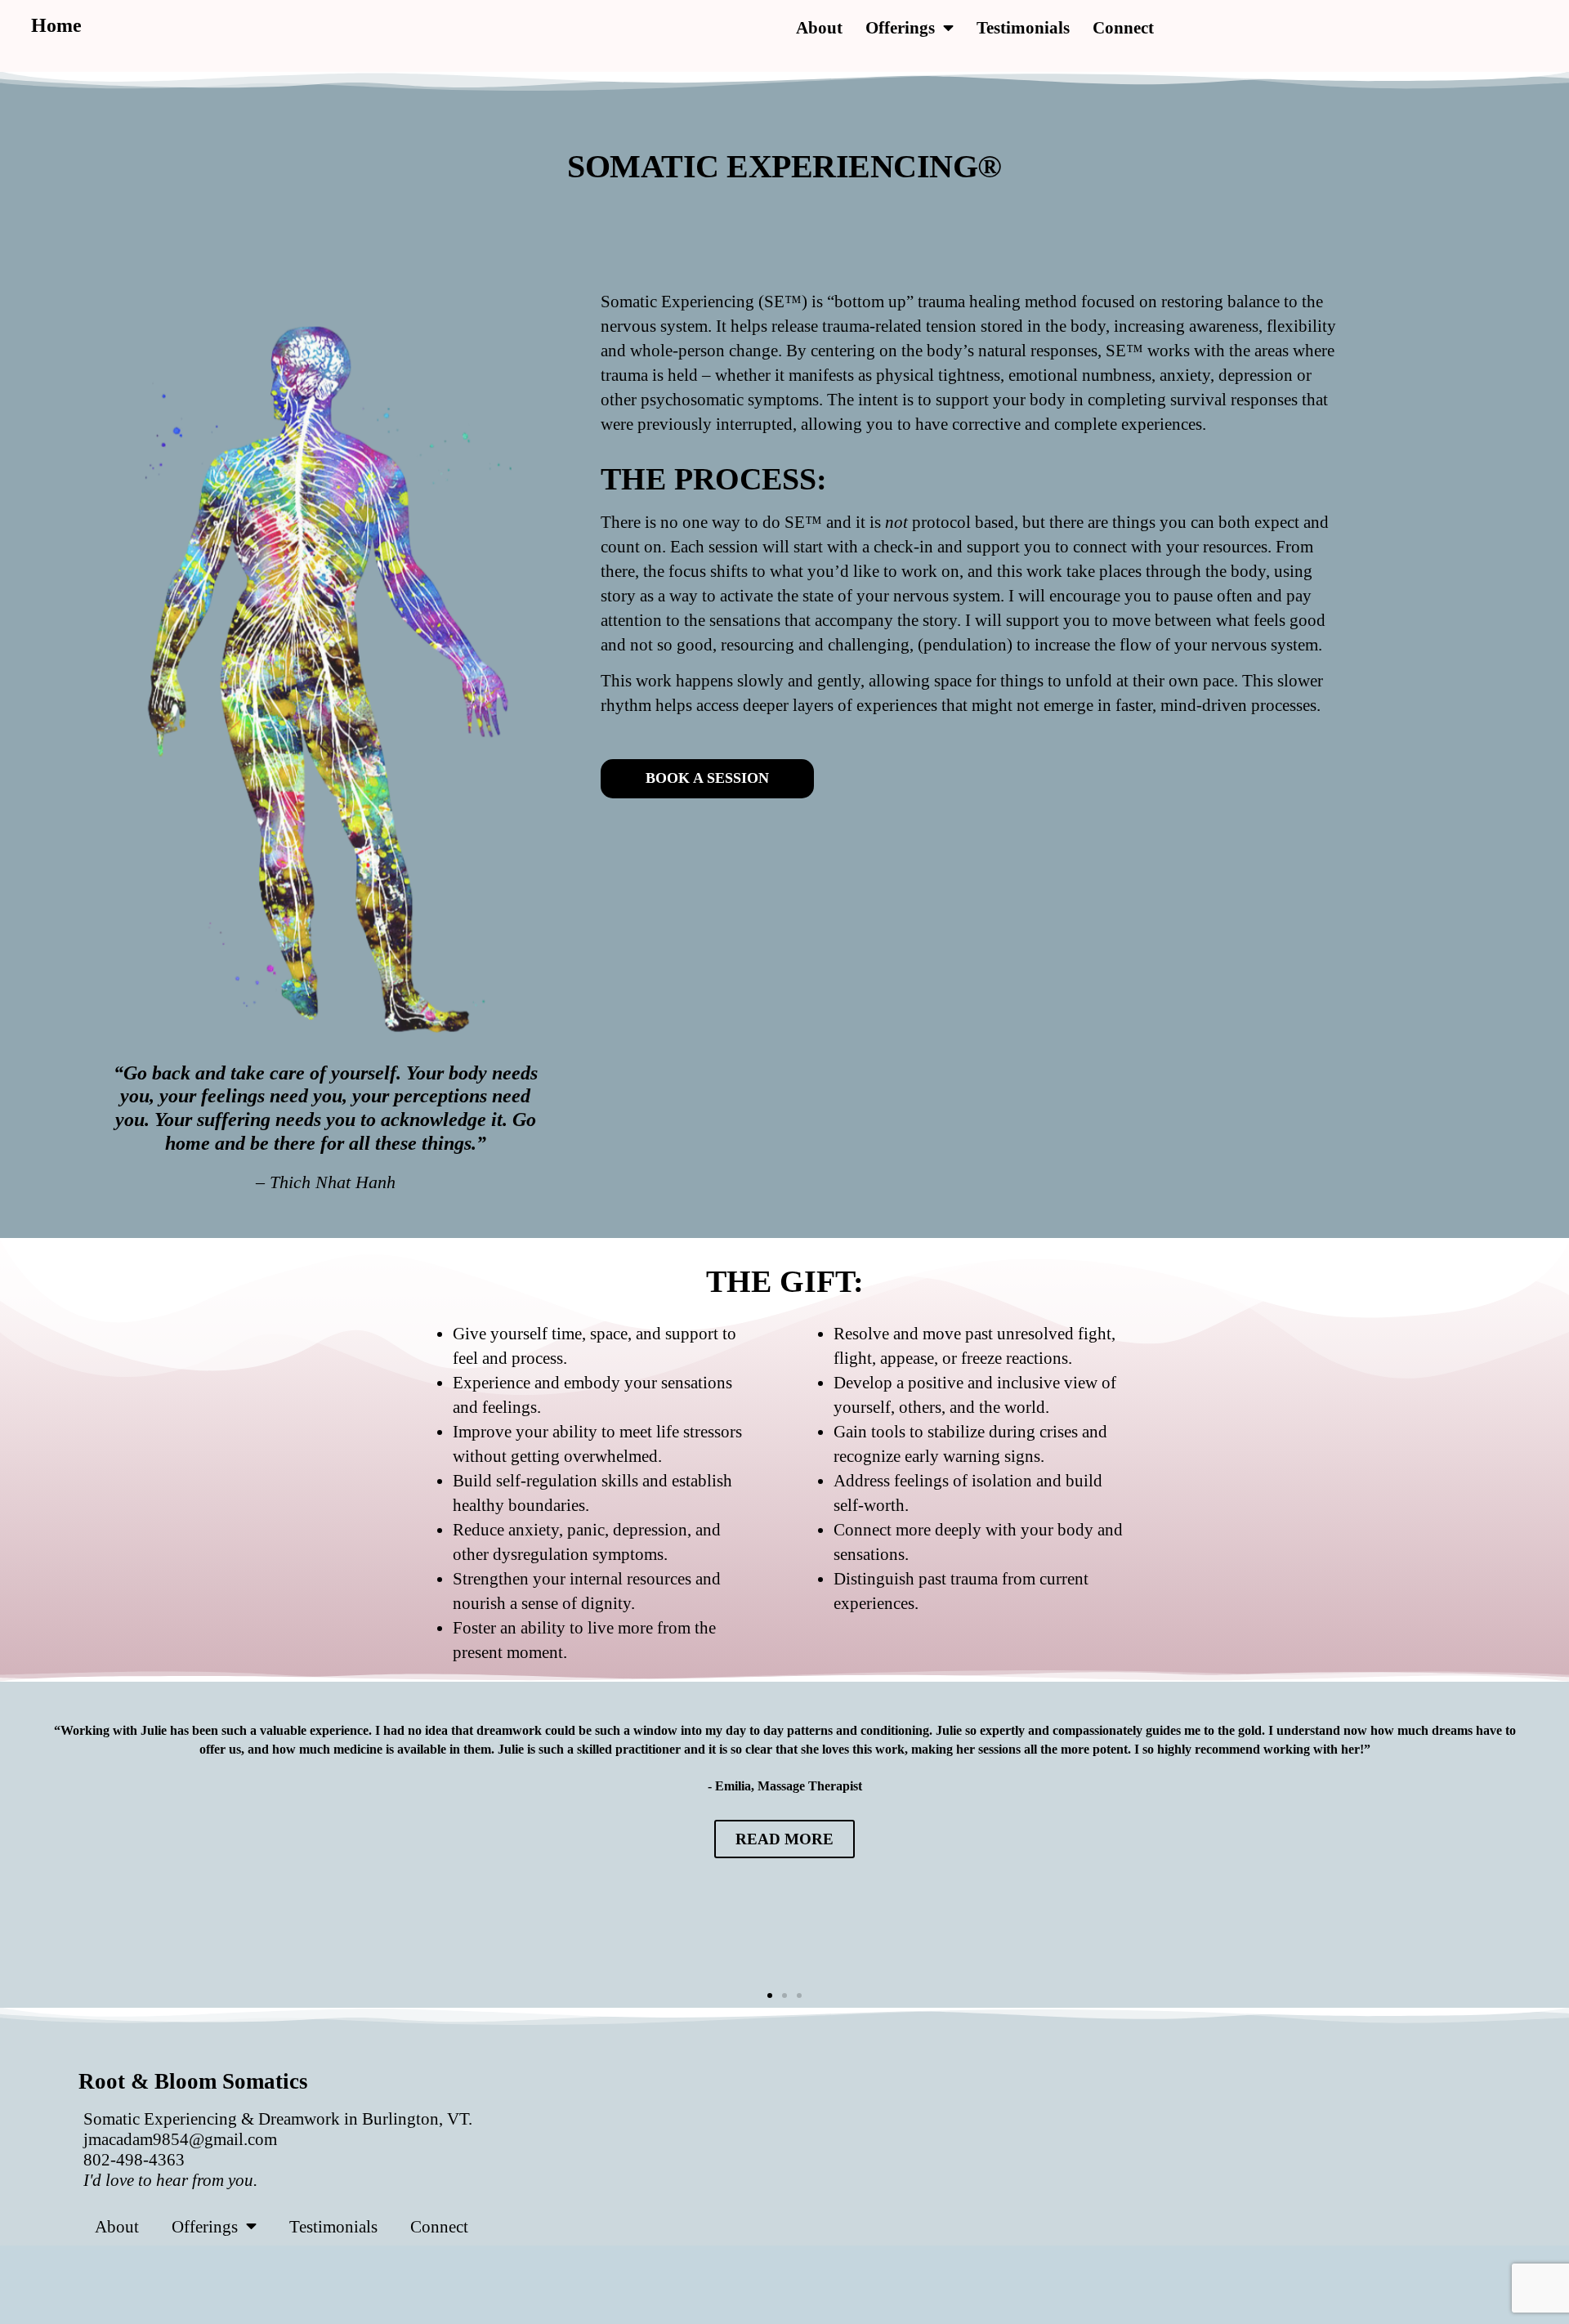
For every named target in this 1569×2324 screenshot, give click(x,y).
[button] (770, 1996)
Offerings (900, 27)
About (819, 27)
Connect (1123, 27)
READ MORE (784, 1839)
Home (56, 25)
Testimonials (1023, 27)
